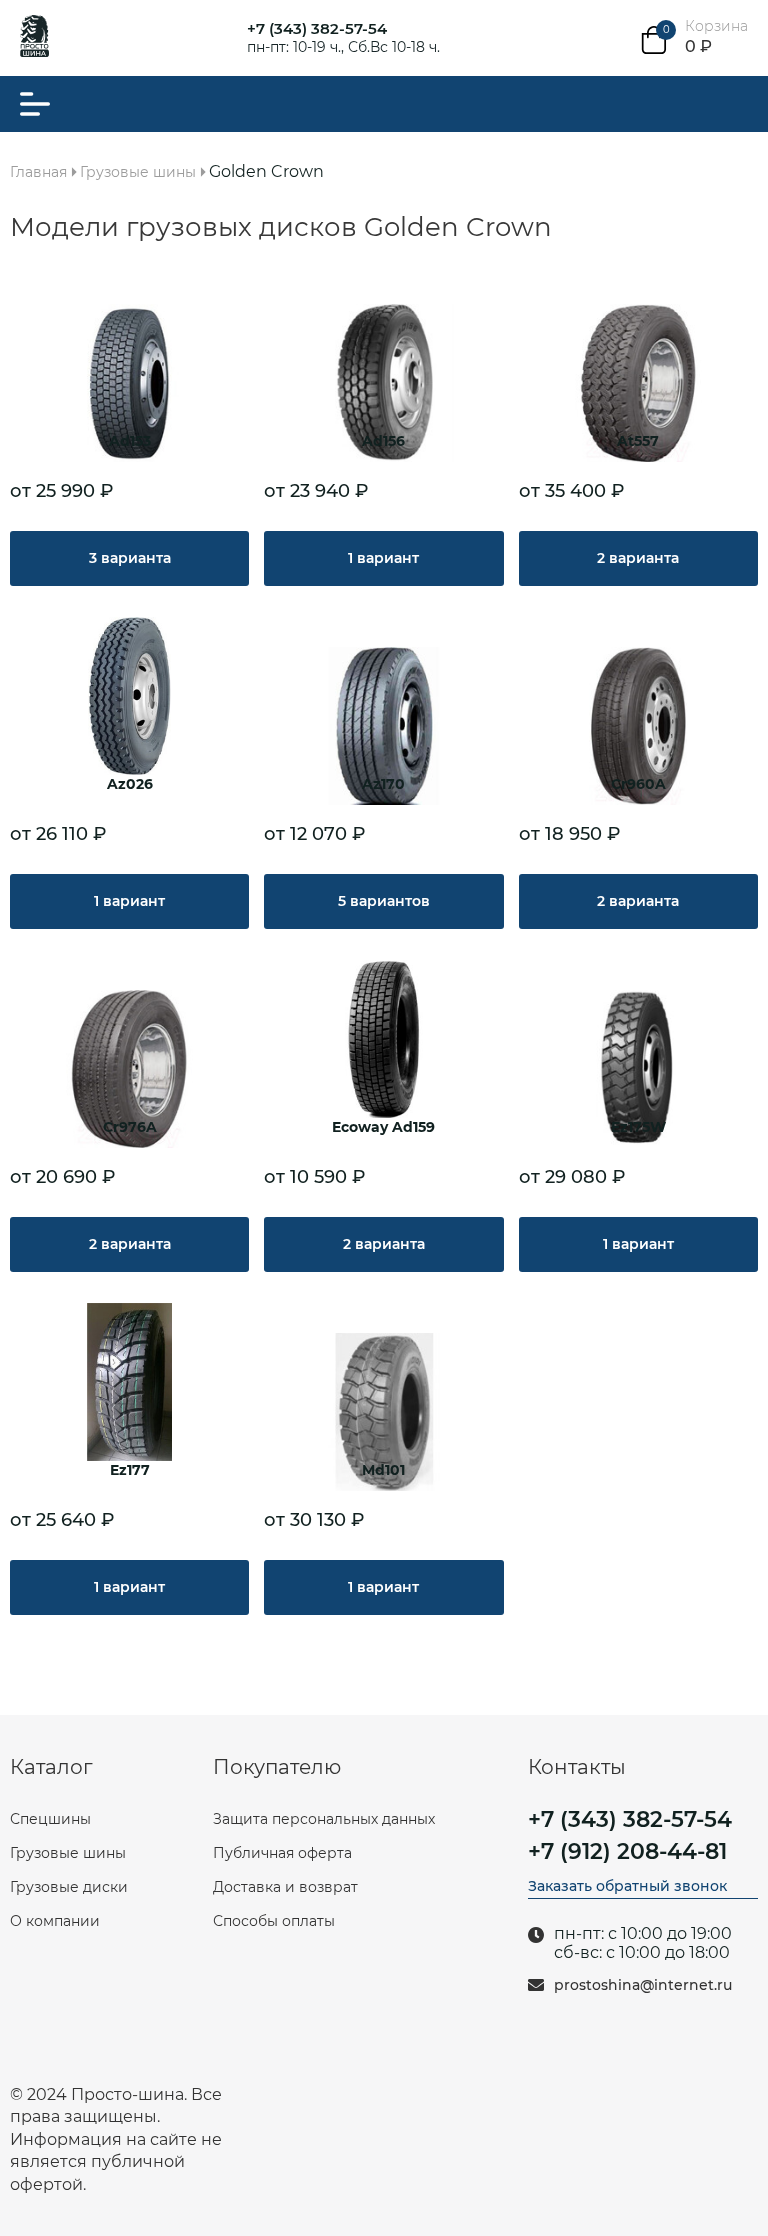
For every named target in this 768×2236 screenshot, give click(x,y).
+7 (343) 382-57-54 (317, 28)
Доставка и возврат (285, 1887)
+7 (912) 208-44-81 (627, 1852)
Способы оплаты (274, 1921)
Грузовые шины (68, 1853)
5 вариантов (384, 901)
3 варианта (130, 558)
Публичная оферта (282, 1853)
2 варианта (638, 558)
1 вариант (383, 558)
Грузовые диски (69, 1887)
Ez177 (130, 1470)
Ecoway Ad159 (383, 1127)
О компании (55, 1921)
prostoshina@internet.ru (643, 1985)
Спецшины (50, 1819)
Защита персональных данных (324, 1819)
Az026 (130, 784)
